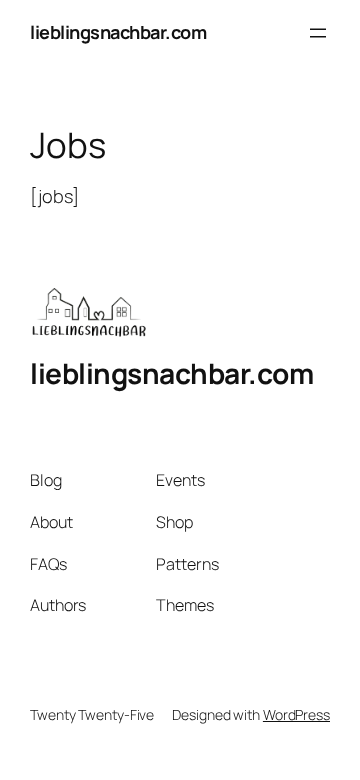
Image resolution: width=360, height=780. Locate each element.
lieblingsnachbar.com (118, 32)
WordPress (296, 714)
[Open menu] (318, 33)
